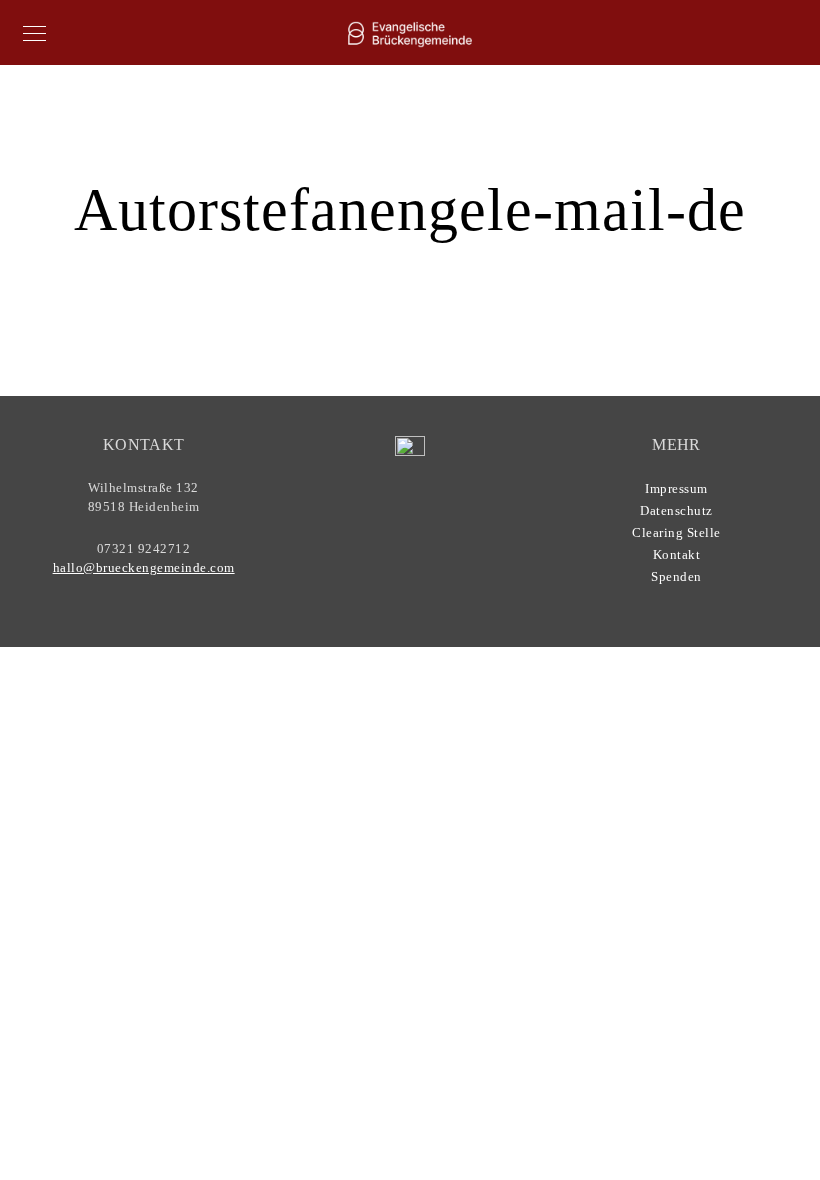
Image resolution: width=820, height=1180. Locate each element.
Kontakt (677, 554)
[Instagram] (417, 534)
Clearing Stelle (676, 532)
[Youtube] (379, 534)
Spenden (676, 576)
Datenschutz (676, 510)
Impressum (676, 488)
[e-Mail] (456, 534)
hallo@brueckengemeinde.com (144, 567)
